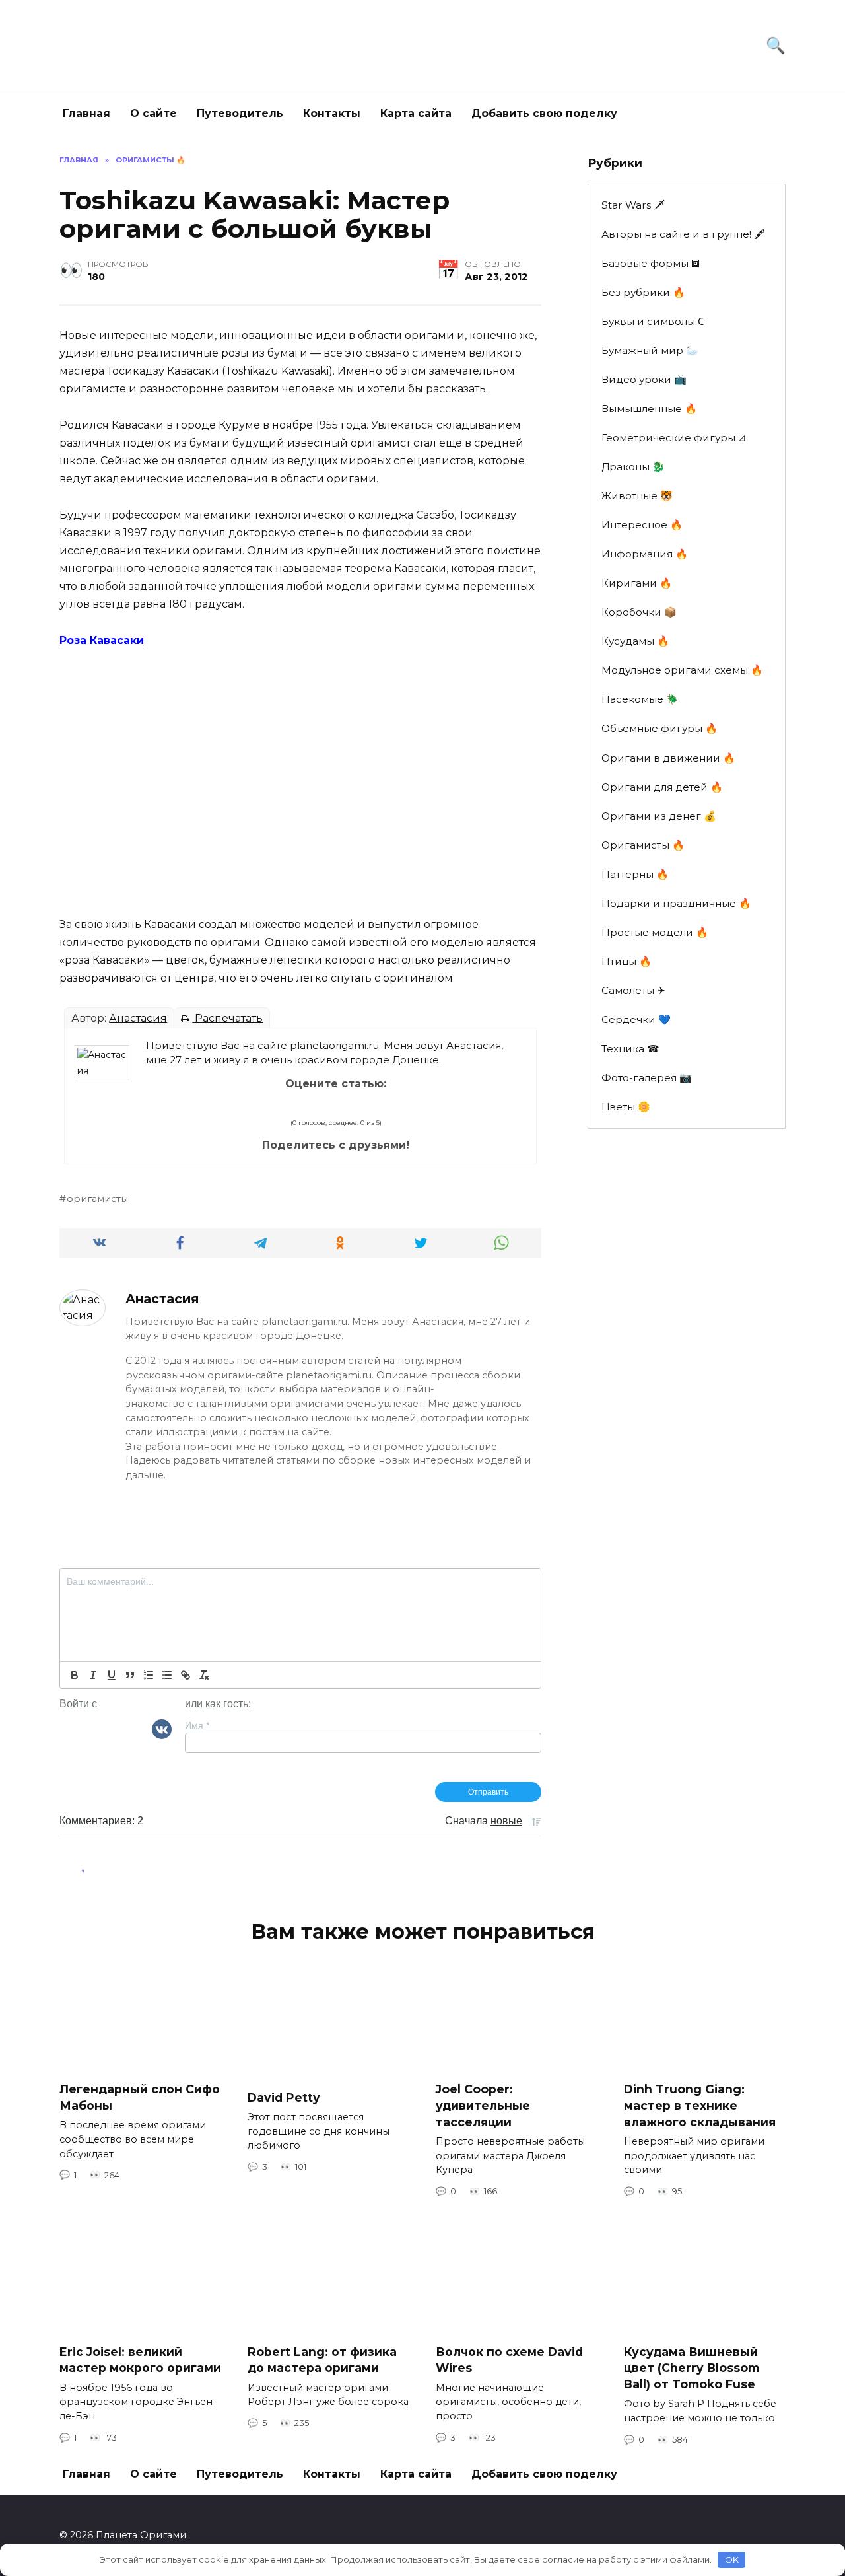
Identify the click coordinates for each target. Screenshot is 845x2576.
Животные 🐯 (637, 496)
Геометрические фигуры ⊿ (674, 438)
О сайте (153, 113)
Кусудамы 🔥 (635, 641)
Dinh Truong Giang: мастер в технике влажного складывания (700, 2105)
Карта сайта (416, 113)
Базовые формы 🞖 (651, 263)
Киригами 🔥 (637, 583)
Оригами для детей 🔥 (662, 787)
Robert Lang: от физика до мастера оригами (322, 2359)
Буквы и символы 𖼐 (653, 321)
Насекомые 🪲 (640, 699)
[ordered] (149, 1675)
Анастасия (138, 1018)
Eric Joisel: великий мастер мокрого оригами (140, 2359)
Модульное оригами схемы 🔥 (682, 670)
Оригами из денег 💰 (659, 816)
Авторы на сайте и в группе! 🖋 (683, 234)
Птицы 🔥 (626, 961)
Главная (86, 113)
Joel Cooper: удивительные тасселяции (483, 2105)
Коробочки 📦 (639, 612)
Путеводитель (240, 113)
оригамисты (97, 1199)
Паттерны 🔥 (635, 874)
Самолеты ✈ (633, 990)
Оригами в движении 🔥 (668, 758)
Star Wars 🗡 (633, 205)
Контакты (332, 113)
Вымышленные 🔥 (649, 409)
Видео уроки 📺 (644, 379)
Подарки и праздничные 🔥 (676, 903)
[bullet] (167, 1675)
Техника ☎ (630, 1049)
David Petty (284, 2097)
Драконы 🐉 (633, 467)
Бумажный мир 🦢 (650, 350)
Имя (197, 1725)
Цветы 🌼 (626, 1107)
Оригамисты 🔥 (643, 845)
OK (732, 2559)
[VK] (162, 1729)
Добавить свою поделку (544, 113)
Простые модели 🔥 (655, 932)
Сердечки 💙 (636, 1020)
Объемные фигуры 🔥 (659, 728)
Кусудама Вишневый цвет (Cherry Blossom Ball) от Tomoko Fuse (692, 2367)
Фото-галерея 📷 (647, 1078)
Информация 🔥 (645, 554)
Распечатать (227, 1018)
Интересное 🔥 (642, 525)
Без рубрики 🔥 (643, 292)
